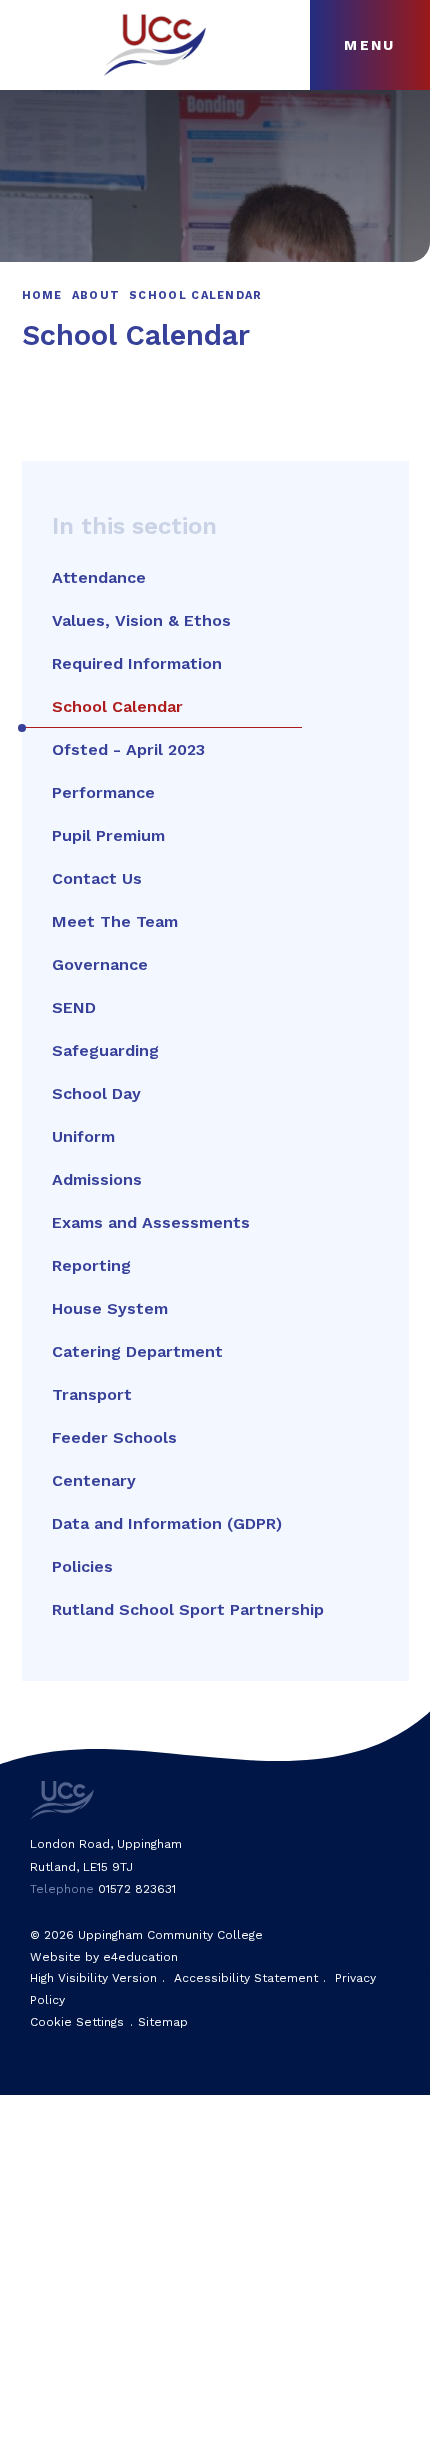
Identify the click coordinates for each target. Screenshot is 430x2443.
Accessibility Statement (246, 1978)
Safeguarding (105, 1050)
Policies (82, 1566)
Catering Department (137, 1351)
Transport (92, 1394)
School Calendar (196, 295)
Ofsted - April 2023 (128, 749)
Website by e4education (104, 1957)
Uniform (83, 1136)
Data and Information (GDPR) (167, 1523)
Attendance (99, 577)
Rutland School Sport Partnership (188, 1609)
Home (42, 295)
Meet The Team (115, 921)
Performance (103, 792)
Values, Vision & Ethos (141, 620)
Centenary (94, 1480)
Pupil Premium (108, 835)
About (96, 295)
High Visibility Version (93, 1978)
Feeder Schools (114, 1437)
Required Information (137, 663)
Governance (100, 964)
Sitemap (163, 2022)
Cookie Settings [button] (77, 2022)
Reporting (91, 1265)
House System (110, 1308)
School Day (96, 1093)
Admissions (97, 1179)
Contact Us (97, 878)
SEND (74, 1007)
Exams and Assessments (151, 1222)
